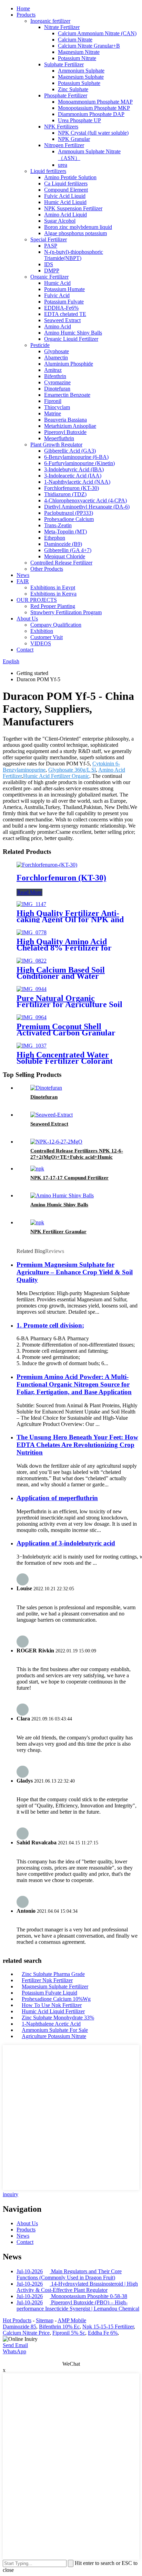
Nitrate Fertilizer (62, 27)
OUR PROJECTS (37, 600)
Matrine (53, 413)
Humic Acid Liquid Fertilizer (53, 2011)
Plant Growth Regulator (56, 445)
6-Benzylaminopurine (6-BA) (76, 457)
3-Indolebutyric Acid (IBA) (74, 469)
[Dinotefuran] (46, 1088)
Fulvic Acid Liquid (65, 196)
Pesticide (40, 345)
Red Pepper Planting (53, 606)
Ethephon (55, 538)
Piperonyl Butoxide (65, 432)
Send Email (15, 2345)
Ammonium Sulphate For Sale (55, 2030)
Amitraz (53, 370)
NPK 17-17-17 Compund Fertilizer (69, 1178)
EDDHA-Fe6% (61, 308)
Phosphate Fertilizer (66, 95)
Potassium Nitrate (77, 58)
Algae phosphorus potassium (75, 233)
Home (23, 8)
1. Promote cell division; (50, 1325)
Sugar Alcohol (60, 221)
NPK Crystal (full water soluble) (93, 133)
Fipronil (53, 401)
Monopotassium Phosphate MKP (94, 108)
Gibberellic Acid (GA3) (70, 451)
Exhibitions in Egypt (53, 587)
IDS (49, 264)
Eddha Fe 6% (103, 2333)
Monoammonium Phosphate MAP (95, 102)
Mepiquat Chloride (65, 556)
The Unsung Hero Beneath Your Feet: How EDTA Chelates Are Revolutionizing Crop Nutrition (77, 1445)
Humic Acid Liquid (65, 202)
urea (63, 165)
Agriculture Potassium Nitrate (54, 2036)
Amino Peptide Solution (70, 177)
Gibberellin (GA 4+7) (68, 550)
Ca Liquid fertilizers (66, 184)
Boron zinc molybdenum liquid (78, 227)
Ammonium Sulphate (81, 71)
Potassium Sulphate (79, 83)
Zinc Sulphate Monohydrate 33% (58, 2018)
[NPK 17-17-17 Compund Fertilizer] (37, 1169)
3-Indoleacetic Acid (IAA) (73, 476)
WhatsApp (14, 2351)
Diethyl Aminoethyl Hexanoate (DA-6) (87, 507)
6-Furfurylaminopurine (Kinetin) (79, 463)
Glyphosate (57, 351)
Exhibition (42, 631)
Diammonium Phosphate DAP (91, 114)
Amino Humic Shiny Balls (73, 333)
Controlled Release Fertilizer (61, 563)
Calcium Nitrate (75, 40)
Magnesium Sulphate (81, 77)
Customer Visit (47, 637)
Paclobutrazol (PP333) (69, 513)
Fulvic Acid (57, 295)
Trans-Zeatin (58, 525)
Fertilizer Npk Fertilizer (47, 1980)
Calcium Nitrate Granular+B (89, 46)
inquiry (11, 2194)
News (23, 575)
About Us (27, 619)
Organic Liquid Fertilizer (71, 339)
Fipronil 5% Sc (69, 2333)
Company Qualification (56, 625)
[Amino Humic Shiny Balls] (62, 1195)
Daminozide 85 (19, 2327)
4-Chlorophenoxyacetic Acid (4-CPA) (85, 500)
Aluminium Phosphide (69, 364)
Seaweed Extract (62, 320)
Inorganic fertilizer (50, 21)
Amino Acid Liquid (65, 215)
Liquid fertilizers (48, 171)
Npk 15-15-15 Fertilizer (108, 2327)
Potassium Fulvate (64, 302)
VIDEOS (41, 643)
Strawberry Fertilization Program (66, 612)
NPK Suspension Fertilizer (73, 208)
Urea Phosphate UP (79, 120)
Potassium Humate (64, 289)
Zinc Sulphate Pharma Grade (53, 1974)
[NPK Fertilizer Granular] (37, 1222)
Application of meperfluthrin (57, 1498)
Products (26, 15)
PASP (51, 246)
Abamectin (56, 358)
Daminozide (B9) (63, 544)
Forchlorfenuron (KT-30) (72, 488)
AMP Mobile (72, 2320)
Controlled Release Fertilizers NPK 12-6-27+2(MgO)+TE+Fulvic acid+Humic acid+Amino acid (77, 1157)
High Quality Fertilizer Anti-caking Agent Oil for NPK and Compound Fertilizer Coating (70, 919)
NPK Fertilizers (61, 127)
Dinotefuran (57, 389)
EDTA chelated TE (65, 314)
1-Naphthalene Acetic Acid (51, 2024)
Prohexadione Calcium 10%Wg (56, 1999)
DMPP (52, 271)
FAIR (23, 581)
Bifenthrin (55, 376)
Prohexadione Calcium (69, 519)
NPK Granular (74, 139)
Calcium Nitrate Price (26, 2333)
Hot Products (17, 2320)
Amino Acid (58, 326)
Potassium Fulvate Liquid (49, 1993)
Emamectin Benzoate (67, 395)
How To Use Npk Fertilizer (52, 2005)
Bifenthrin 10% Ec (59, 2327)
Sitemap (45, 2320)
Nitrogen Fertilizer (64, 145)
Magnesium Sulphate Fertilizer (55, 1986)
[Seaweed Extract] (52, 1115)
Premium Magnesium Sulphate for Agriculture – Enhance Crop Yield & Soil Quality (75, 1272)
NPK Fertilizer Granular (58, 1232)
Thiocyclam (57, 407)
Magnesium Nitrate (79, 52)
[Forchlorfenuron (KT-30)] (47, 865)
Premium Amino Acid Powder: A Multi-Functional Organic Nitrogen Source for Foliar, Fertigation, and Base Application (74, 1384)
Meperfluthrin (59, 438)
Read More (29, 892)
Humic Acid (57, 283)
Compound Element (66, 190)
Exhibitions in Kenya (53, 594)
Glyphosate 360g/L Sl (72, 770)
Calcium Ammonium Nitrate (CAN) (97, 33)
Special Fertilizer (49, 239)
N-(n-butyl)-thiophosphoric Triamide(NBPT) (74, 255)
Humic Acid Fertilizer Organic (56, 776)
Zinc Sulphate (73, 89)
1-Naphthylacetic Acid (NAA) (77, 482)
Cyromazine (57, 382)
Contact (25, 650)
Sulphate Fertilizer (64, 64)
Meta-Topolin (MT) (65, 532)
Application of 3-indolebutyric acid (66, 1543)
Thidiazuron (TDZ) (65, 494)
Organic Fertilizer (49, 277)
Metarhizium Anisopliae (70, 426)
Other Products (47, 569)
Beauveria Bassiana (65, 420)
